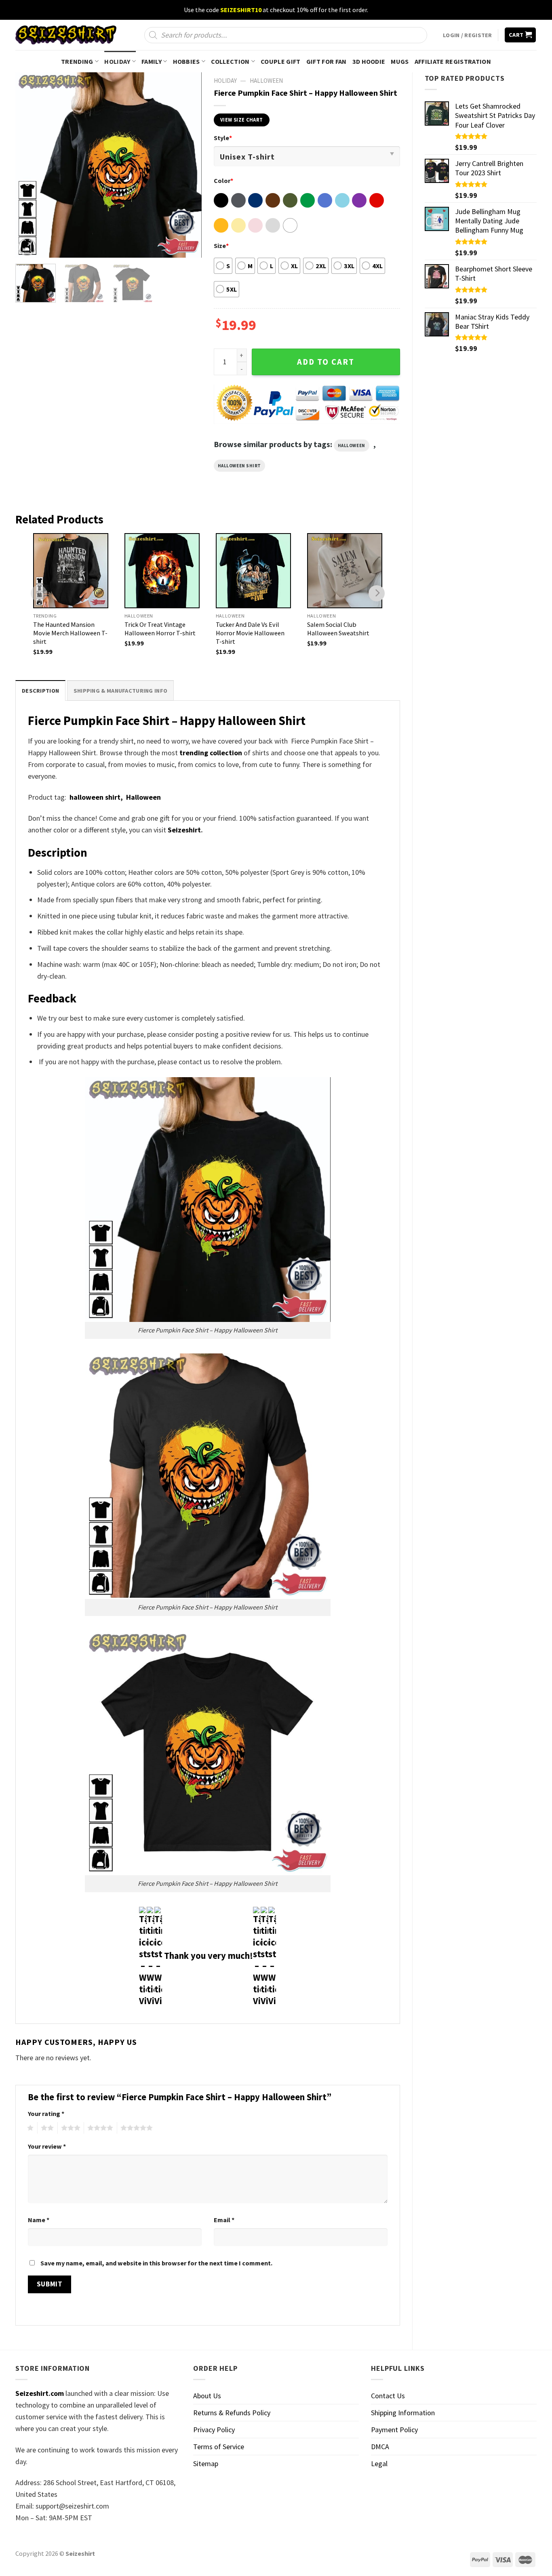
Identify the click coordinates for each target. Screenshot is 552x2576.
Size (221, 246)
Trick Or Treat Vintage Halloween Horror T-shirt (160, 629)
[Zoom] (27, 247)
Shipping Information (403, 2413)
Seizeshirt (184, 830)
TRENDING (77, 61)
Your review (47, 2146)
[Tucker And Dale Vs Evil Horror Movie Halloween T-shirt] (253, 571)
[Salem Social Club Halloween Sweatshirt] (345, 571)
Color (223, 181)
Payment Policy (394, 2430)
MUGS (400, 61)
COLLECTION (230, 61)
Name (39, 2220)
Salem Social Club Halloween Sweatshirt (338, 629)
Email (224, 2220)
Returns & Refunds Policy (232, 2413)
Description (40, 691)
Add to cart (326, 362)
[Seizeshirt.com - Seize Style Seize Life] (66, 35)
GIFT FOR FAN (327, 61)
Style (223, 138)
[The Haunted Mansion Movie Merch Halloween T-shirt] (71, 571)
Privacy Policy (214, 2430)
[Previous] (29, 165)
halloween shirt (239, 466)
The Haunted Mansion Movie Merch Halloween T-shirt (70, 633)
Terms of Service (219, 2447)
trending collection (211, 753)
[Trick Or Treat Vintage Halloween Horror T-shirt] (162, 571)
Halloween (266, 81)
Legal (379, 2464)
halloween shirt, (97, 797)
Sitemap (206, 2464)
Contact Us (388, 2396)
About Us (207, 2396)
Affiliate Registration (453, 61)
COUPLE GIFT (281, 61)
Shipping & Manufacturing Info (120, 691)
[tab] (40, 690)
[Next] (188, 165)
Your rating (46, 2114)
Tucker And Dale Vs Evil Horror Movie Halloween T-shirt (250, 633)
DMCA (380, 2447)
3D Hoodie (369, 61)
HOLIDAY (117, 61)
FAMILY (152, 61)
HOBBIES (186, 61)
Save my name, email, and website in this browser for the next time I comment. (156, 2263)
